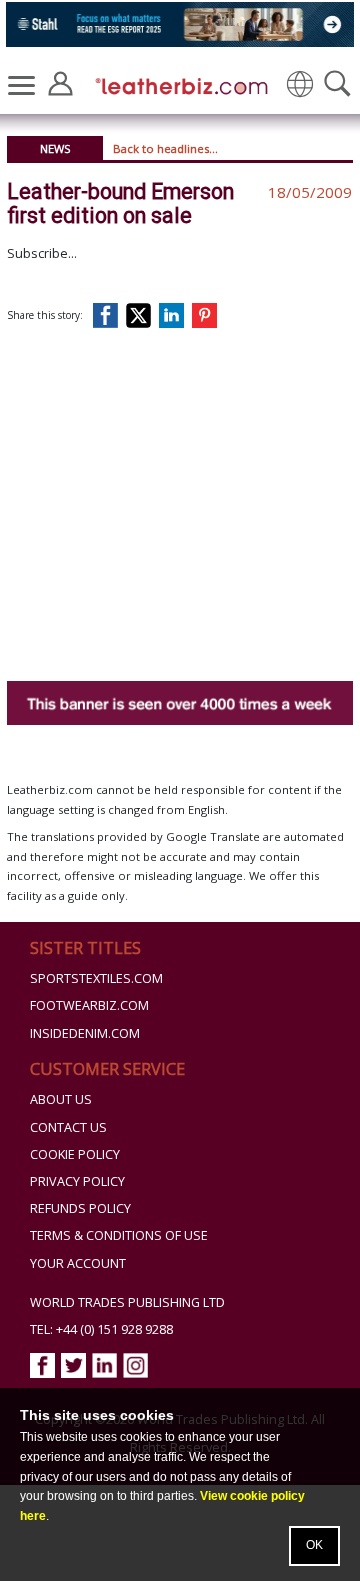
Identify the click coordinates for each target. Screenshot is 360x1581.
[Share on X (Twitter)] (142, 315)
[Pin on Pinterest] (208, 315)
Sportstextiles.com (96, 978)
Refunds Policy (80, 1208)
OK (314, 1545)
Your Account (78, 1263)
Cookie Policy (75, 1154)
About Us (61, 1099)
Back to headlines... (165, 148)
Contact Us (68, 1127)
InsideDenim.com (85, 1033)
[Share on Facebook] (110, 315)
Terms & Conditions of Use (119, 1235)
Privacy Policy (77, 1181)
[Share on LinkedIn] (175, 315)
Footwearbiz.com (89, 1005)
